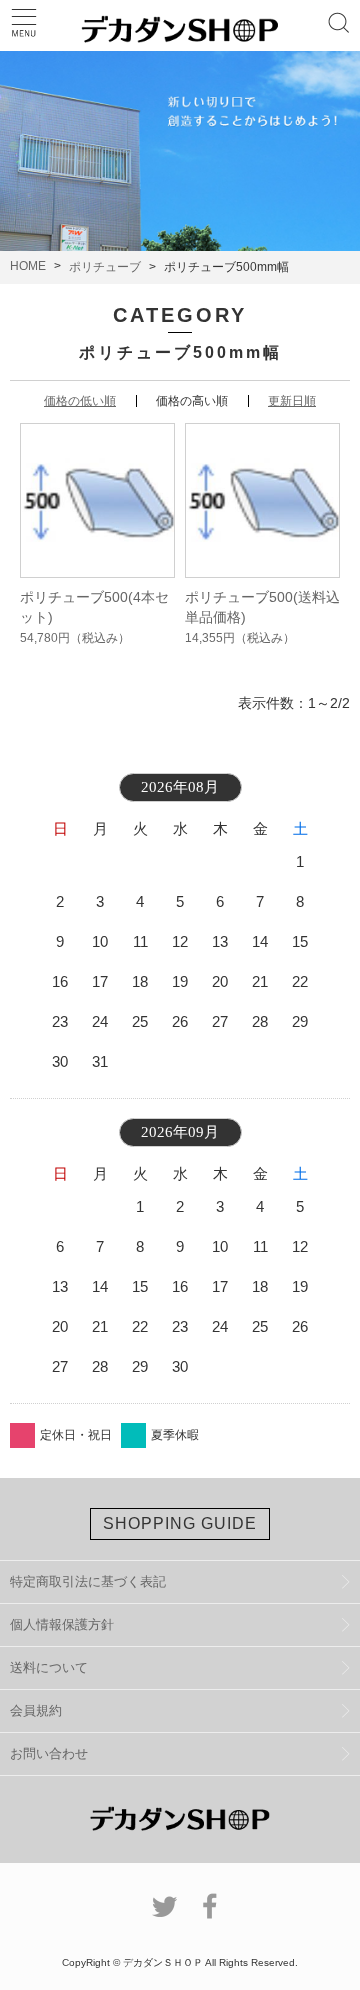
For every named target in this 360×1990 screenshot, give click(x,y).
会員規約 (36, 1710)
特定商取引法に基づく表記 (88, 1581)
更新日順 (292, 401)
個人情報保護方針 (62, 1624)
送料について (49, 1667)
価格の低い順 (80, 401)
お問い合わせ (49, 1753)
